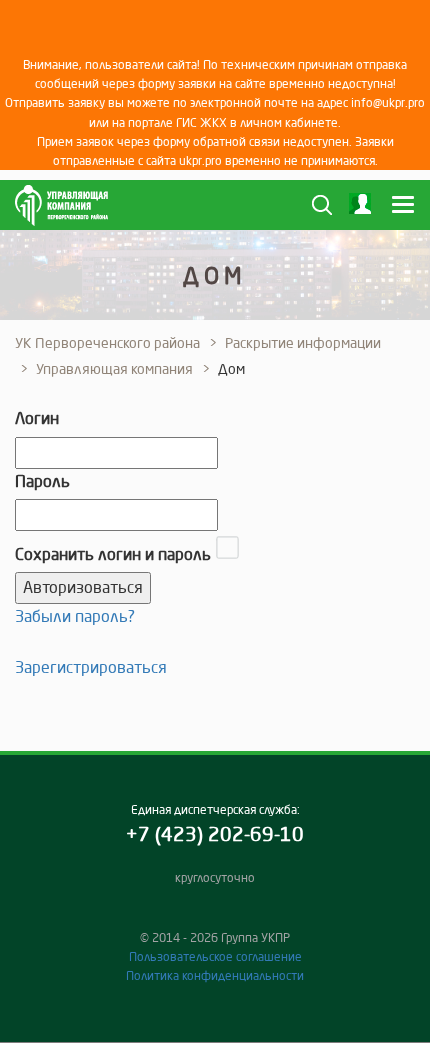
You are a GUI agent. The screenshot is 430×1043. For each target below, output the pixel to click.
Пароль (42, 481)
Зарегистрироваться (91, 667)
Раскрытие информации (303, 343)
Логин (37, 418)
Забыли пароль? (75, 616)
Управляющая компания (114, 369)
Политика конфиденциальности (215, 975)
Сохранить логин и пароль (113, 554)
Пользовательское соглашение (215, 956)
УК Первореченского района (107, 343)
